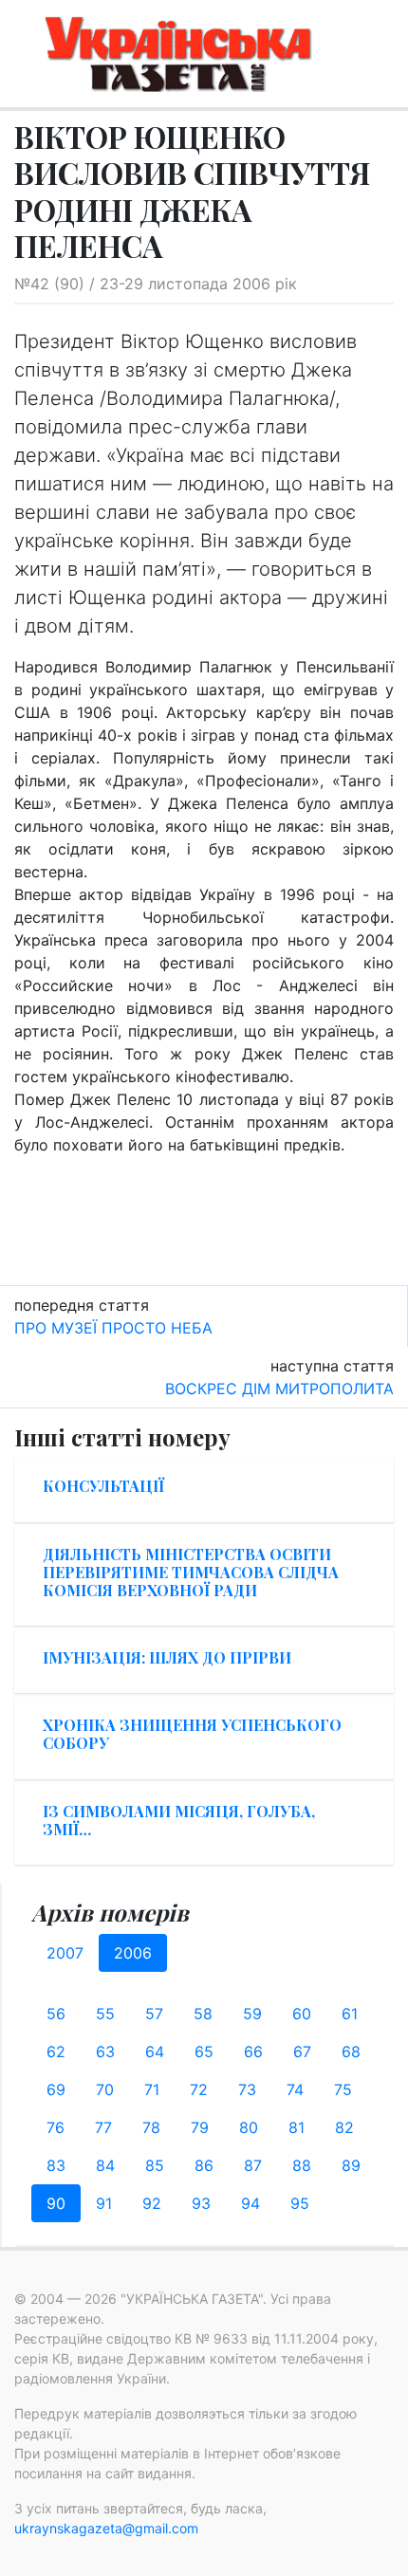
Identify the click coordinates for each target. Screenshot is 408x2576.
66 (253, 2052)
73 (247, 2089)
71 (152, 2089)
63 (105, 2052)
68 (351, 2052)
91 (104, 2203)
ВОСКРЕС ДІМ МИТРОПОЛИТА (279, 1389)
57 (154, 2014)
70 (105, 2089)
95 (300, 2203)
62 (56, 2052)
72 (199, 2089)
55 (105, 2014)
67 (302, 2052)
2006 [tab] (133, 1953)
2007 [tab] (65, 1953)
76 (56, 2127)
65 (204, 2052)
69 (56, 2089)
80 (249, 2127)
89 (351, 2165)
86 (204, 2165)
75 (343, 2089)
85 (155, 2165)
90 (56, 2203)
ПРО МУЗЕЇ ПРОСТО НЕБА (113, 1328)
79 (200, 2127)
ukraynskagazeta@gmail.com (106, 2528)
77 (103, 2127)
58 (203, 2014)
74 (295, 2089)
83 (56, 2165)
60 (302, 2014)
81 (297, 2127)
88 (302, 2165)
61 (350, 2014)
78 (151, 2127)
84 (105, 2165)
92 (152, 2203)
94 (250, 2203)
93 (201, 2203)
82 (344, 2127)
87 (253, 2165)
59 (252, 2014)
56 (56, 2014)
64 (155, 2052)
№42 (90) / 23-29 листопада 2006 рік (156, 284)
